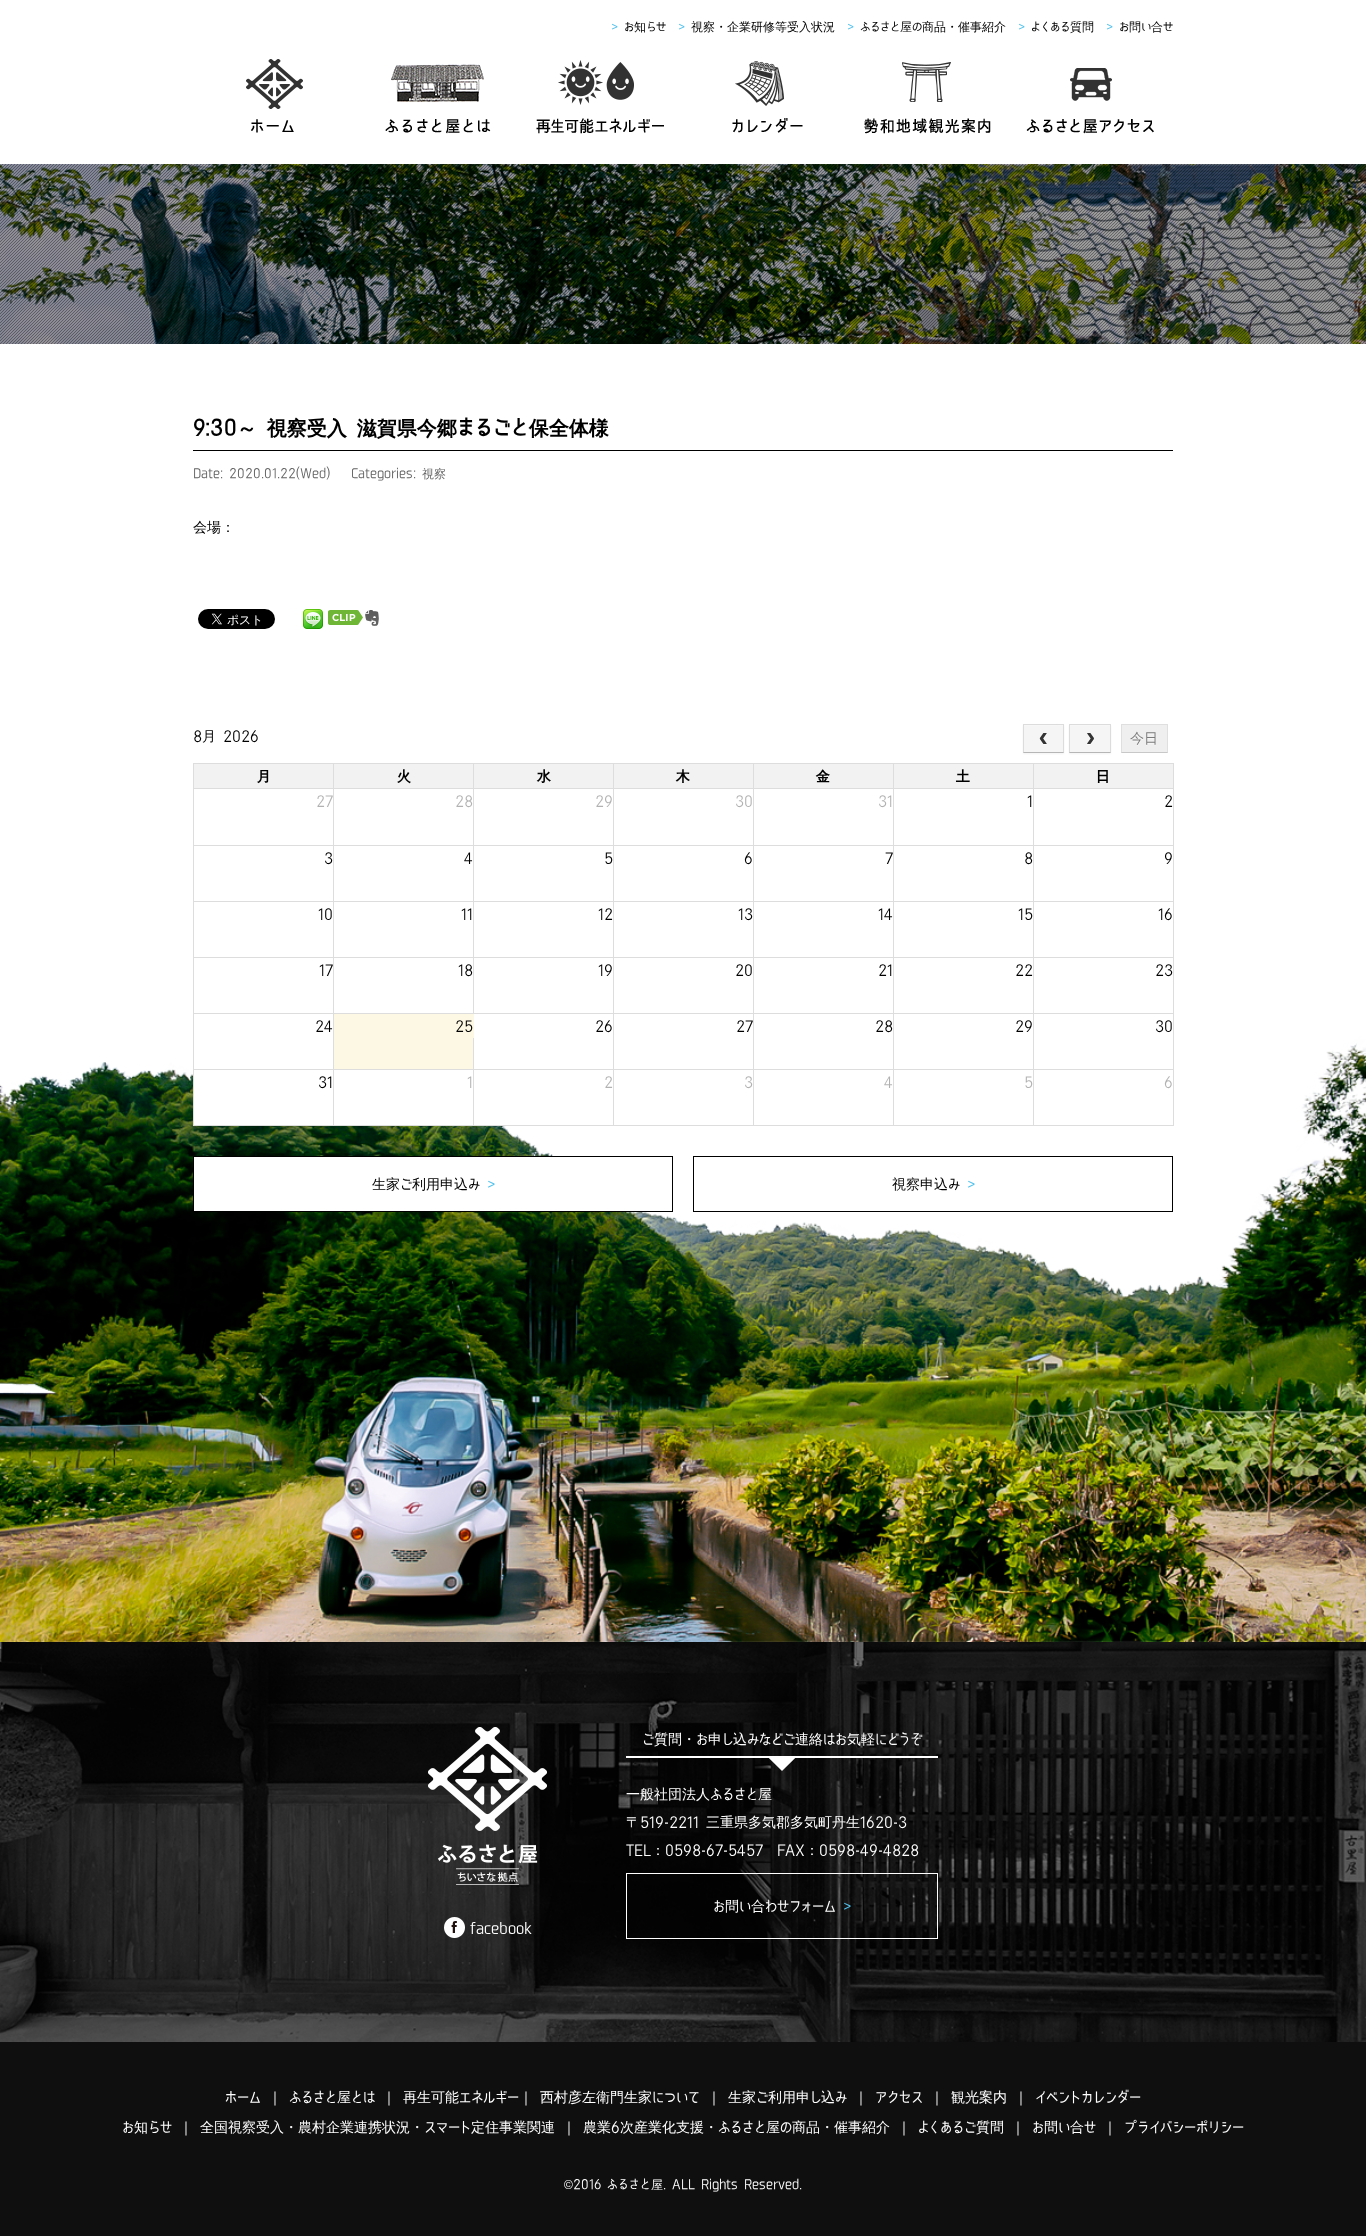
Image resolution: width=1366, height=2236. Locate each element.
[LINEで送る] (313, 618)
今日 (1144, 738)
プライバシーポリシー (1184, 2127)
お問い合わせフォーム (782, 1906)
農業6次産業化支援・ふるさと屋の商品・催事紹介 (736, 2127)
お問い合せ (1146, 26)
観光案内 (979, 2097)
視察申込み (933, 1184)
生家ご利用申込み (433, 1184)
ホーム (243, 2097)
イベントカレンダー (1088, 2097)
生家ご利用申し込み (787, 2097)
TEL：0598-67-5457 (694, 1850)
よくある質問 (1062, 26)
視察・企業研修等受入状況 (763, 26)
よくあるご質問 (961, 2127)
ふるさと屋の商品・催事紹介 (933, 26)
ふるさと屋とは (332, 2097)
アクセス (899, 2097)
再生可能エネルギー (461, 2097)
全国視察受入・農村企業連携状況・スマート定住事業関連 (377, 2127)
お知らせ (645, 26)
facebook (501, 1928)
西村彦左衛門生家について (620, 2097)
